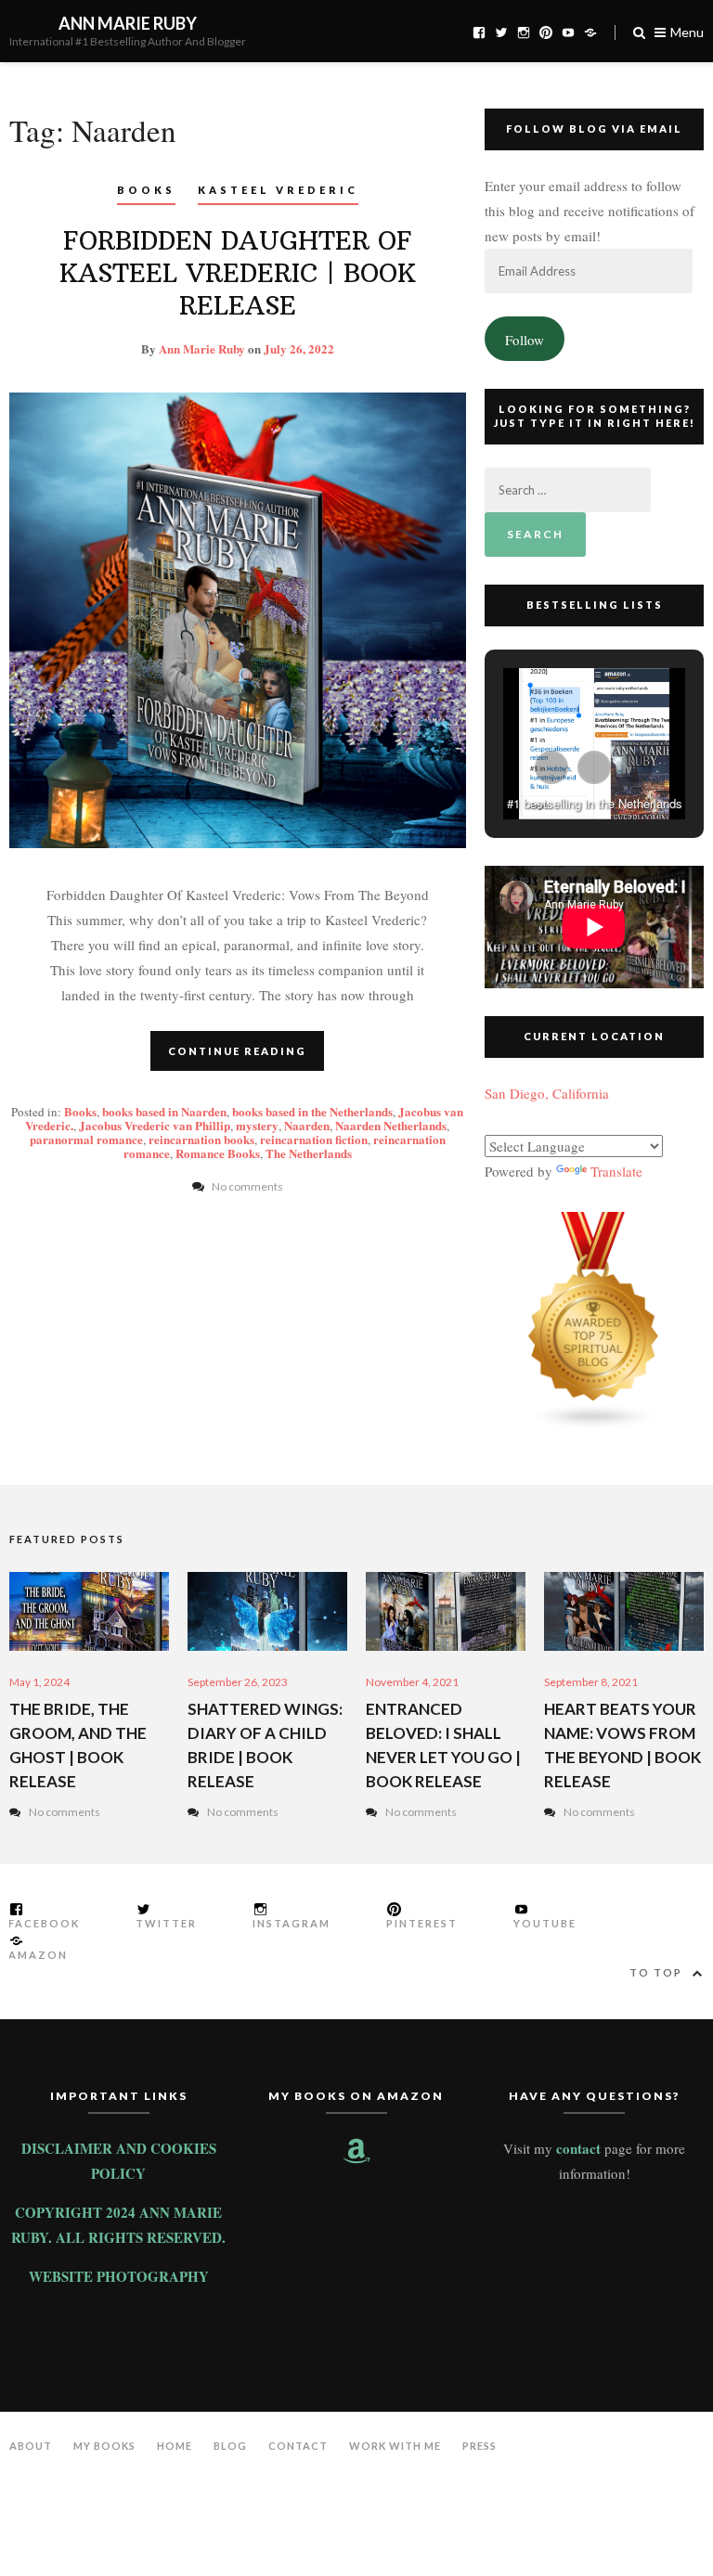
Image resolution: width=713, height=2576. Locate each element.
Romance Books (218, 1153)
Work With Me (395, 2446)
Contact (298, 2446)
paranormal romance (86, 1139)
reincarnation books (201, 1139)
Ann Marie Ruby (128, 23)
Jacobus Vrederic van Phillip (155, 1125)
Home (175, 2446)
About (31, 2446)
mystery (257, 1125)
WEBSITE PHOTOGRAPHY (119, 2276)
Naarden (307, 1125)
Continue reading (237, 1051)
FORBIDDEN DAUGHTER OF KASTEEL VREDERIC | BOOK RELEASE (238, 273)
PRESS (480, 2446)
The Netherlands (309, 1153)
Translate (616, 1171)
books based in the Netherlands (312, 1111)
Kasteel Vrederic (278, 190)
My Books (104, 2446)
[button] (551, 767)
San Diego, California (547, 1093)
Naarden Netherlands (391, 1125)
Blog (230, 2446)
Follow (525, 340)
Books (146, 190)
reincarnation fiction (314, 1139)
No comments (65, 1812)
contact (578, 2148)
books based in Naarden (164, 1111)
